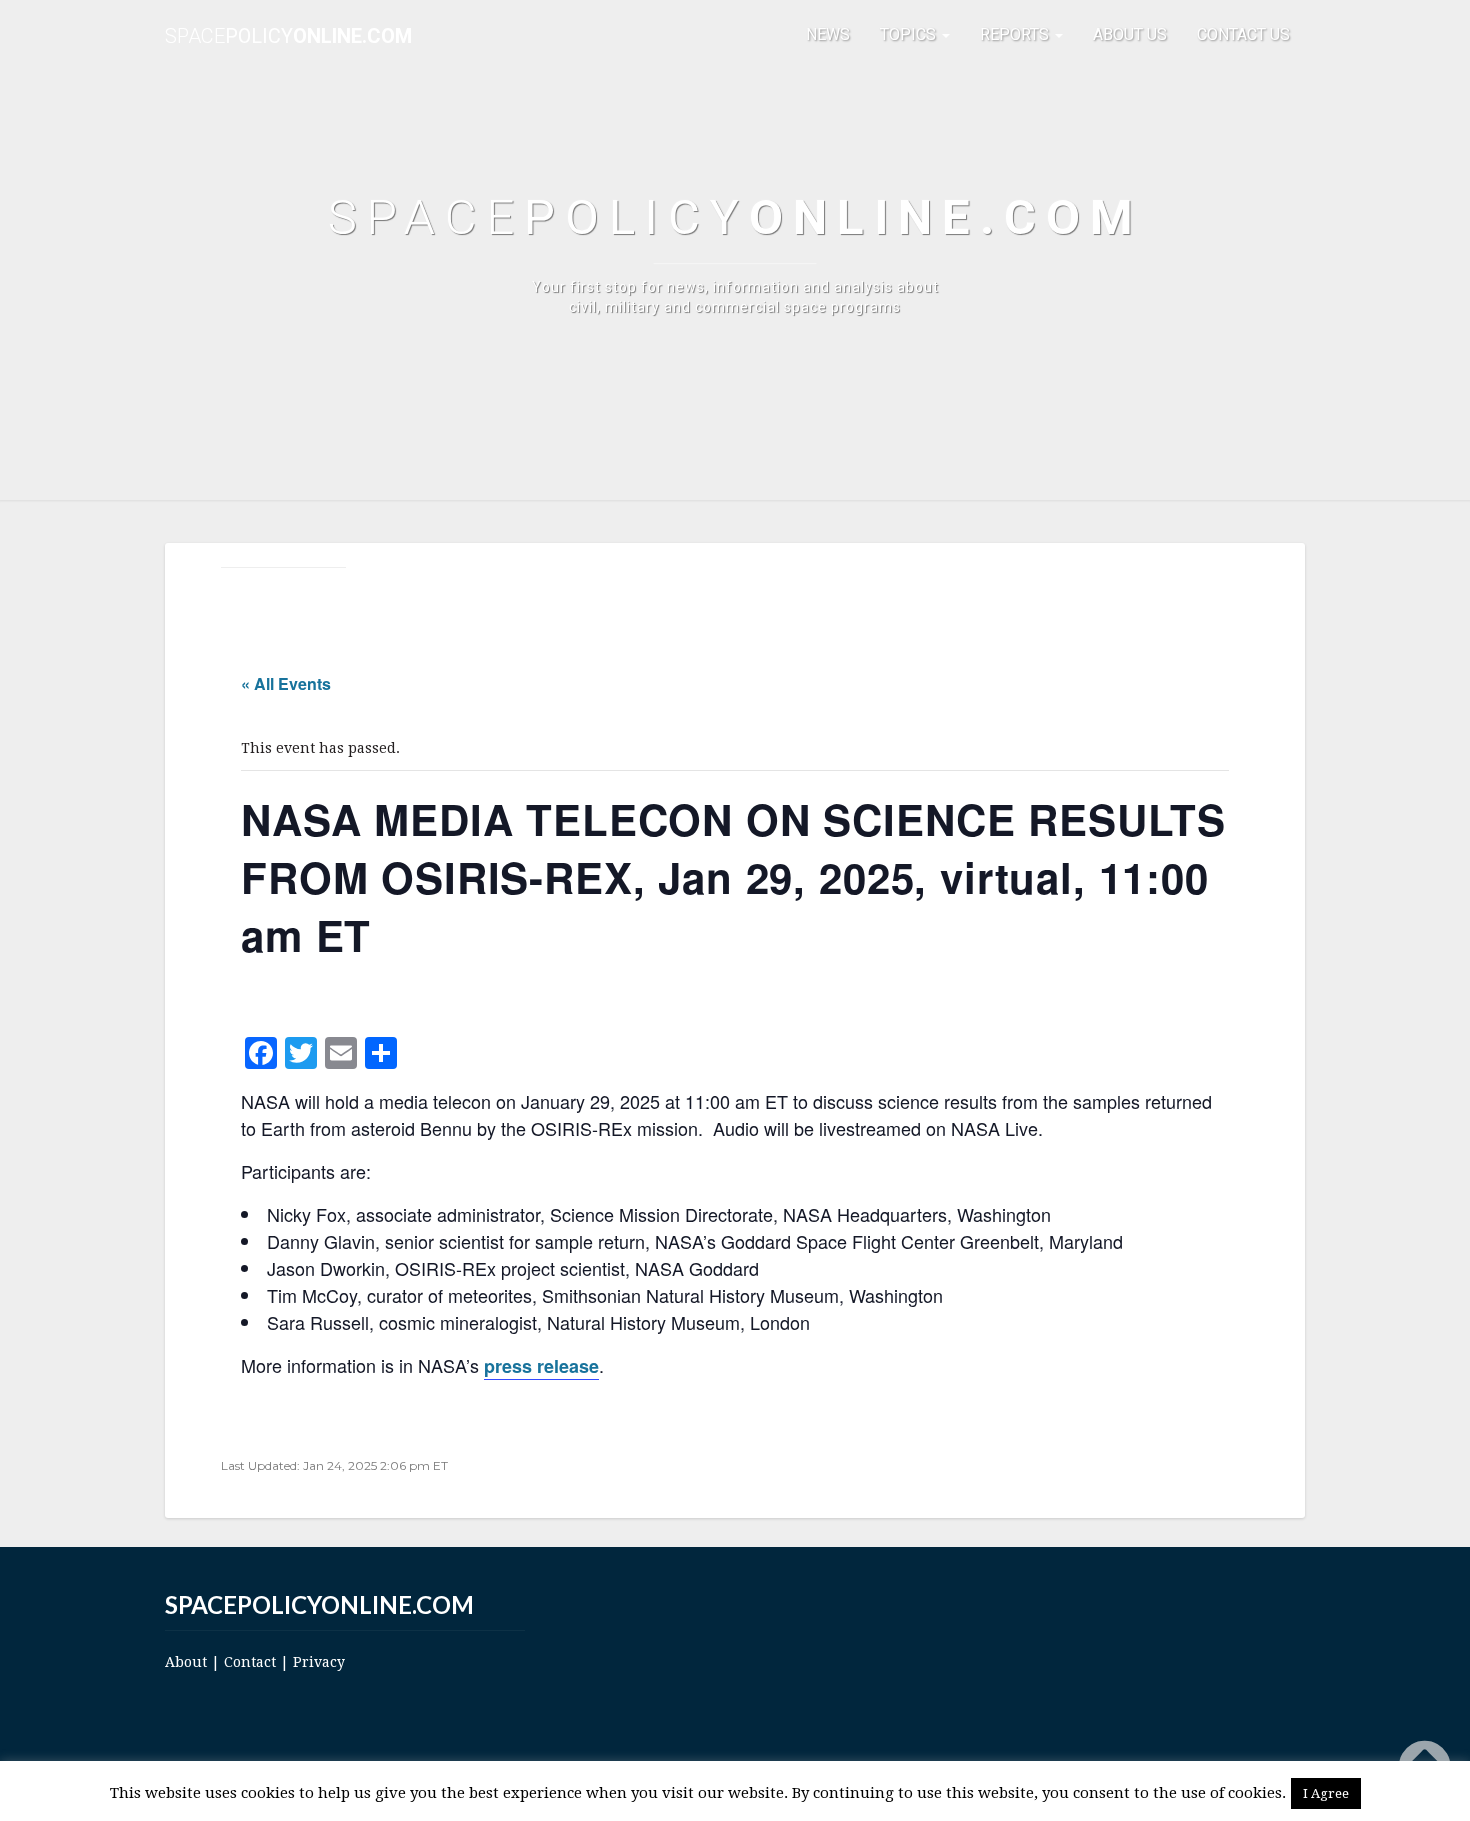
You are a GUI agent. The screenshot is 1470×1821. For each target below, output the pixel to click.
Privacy (319, 1662)
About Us (1130, 34)
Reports (1016, 34)
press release (541, 1366)
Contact (250, 1662)
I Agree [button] (1326, 1793)
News (828, 34)
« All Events (286, 683)
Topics (910, 34)
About (186, 1662)
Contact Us (1243, 34)
